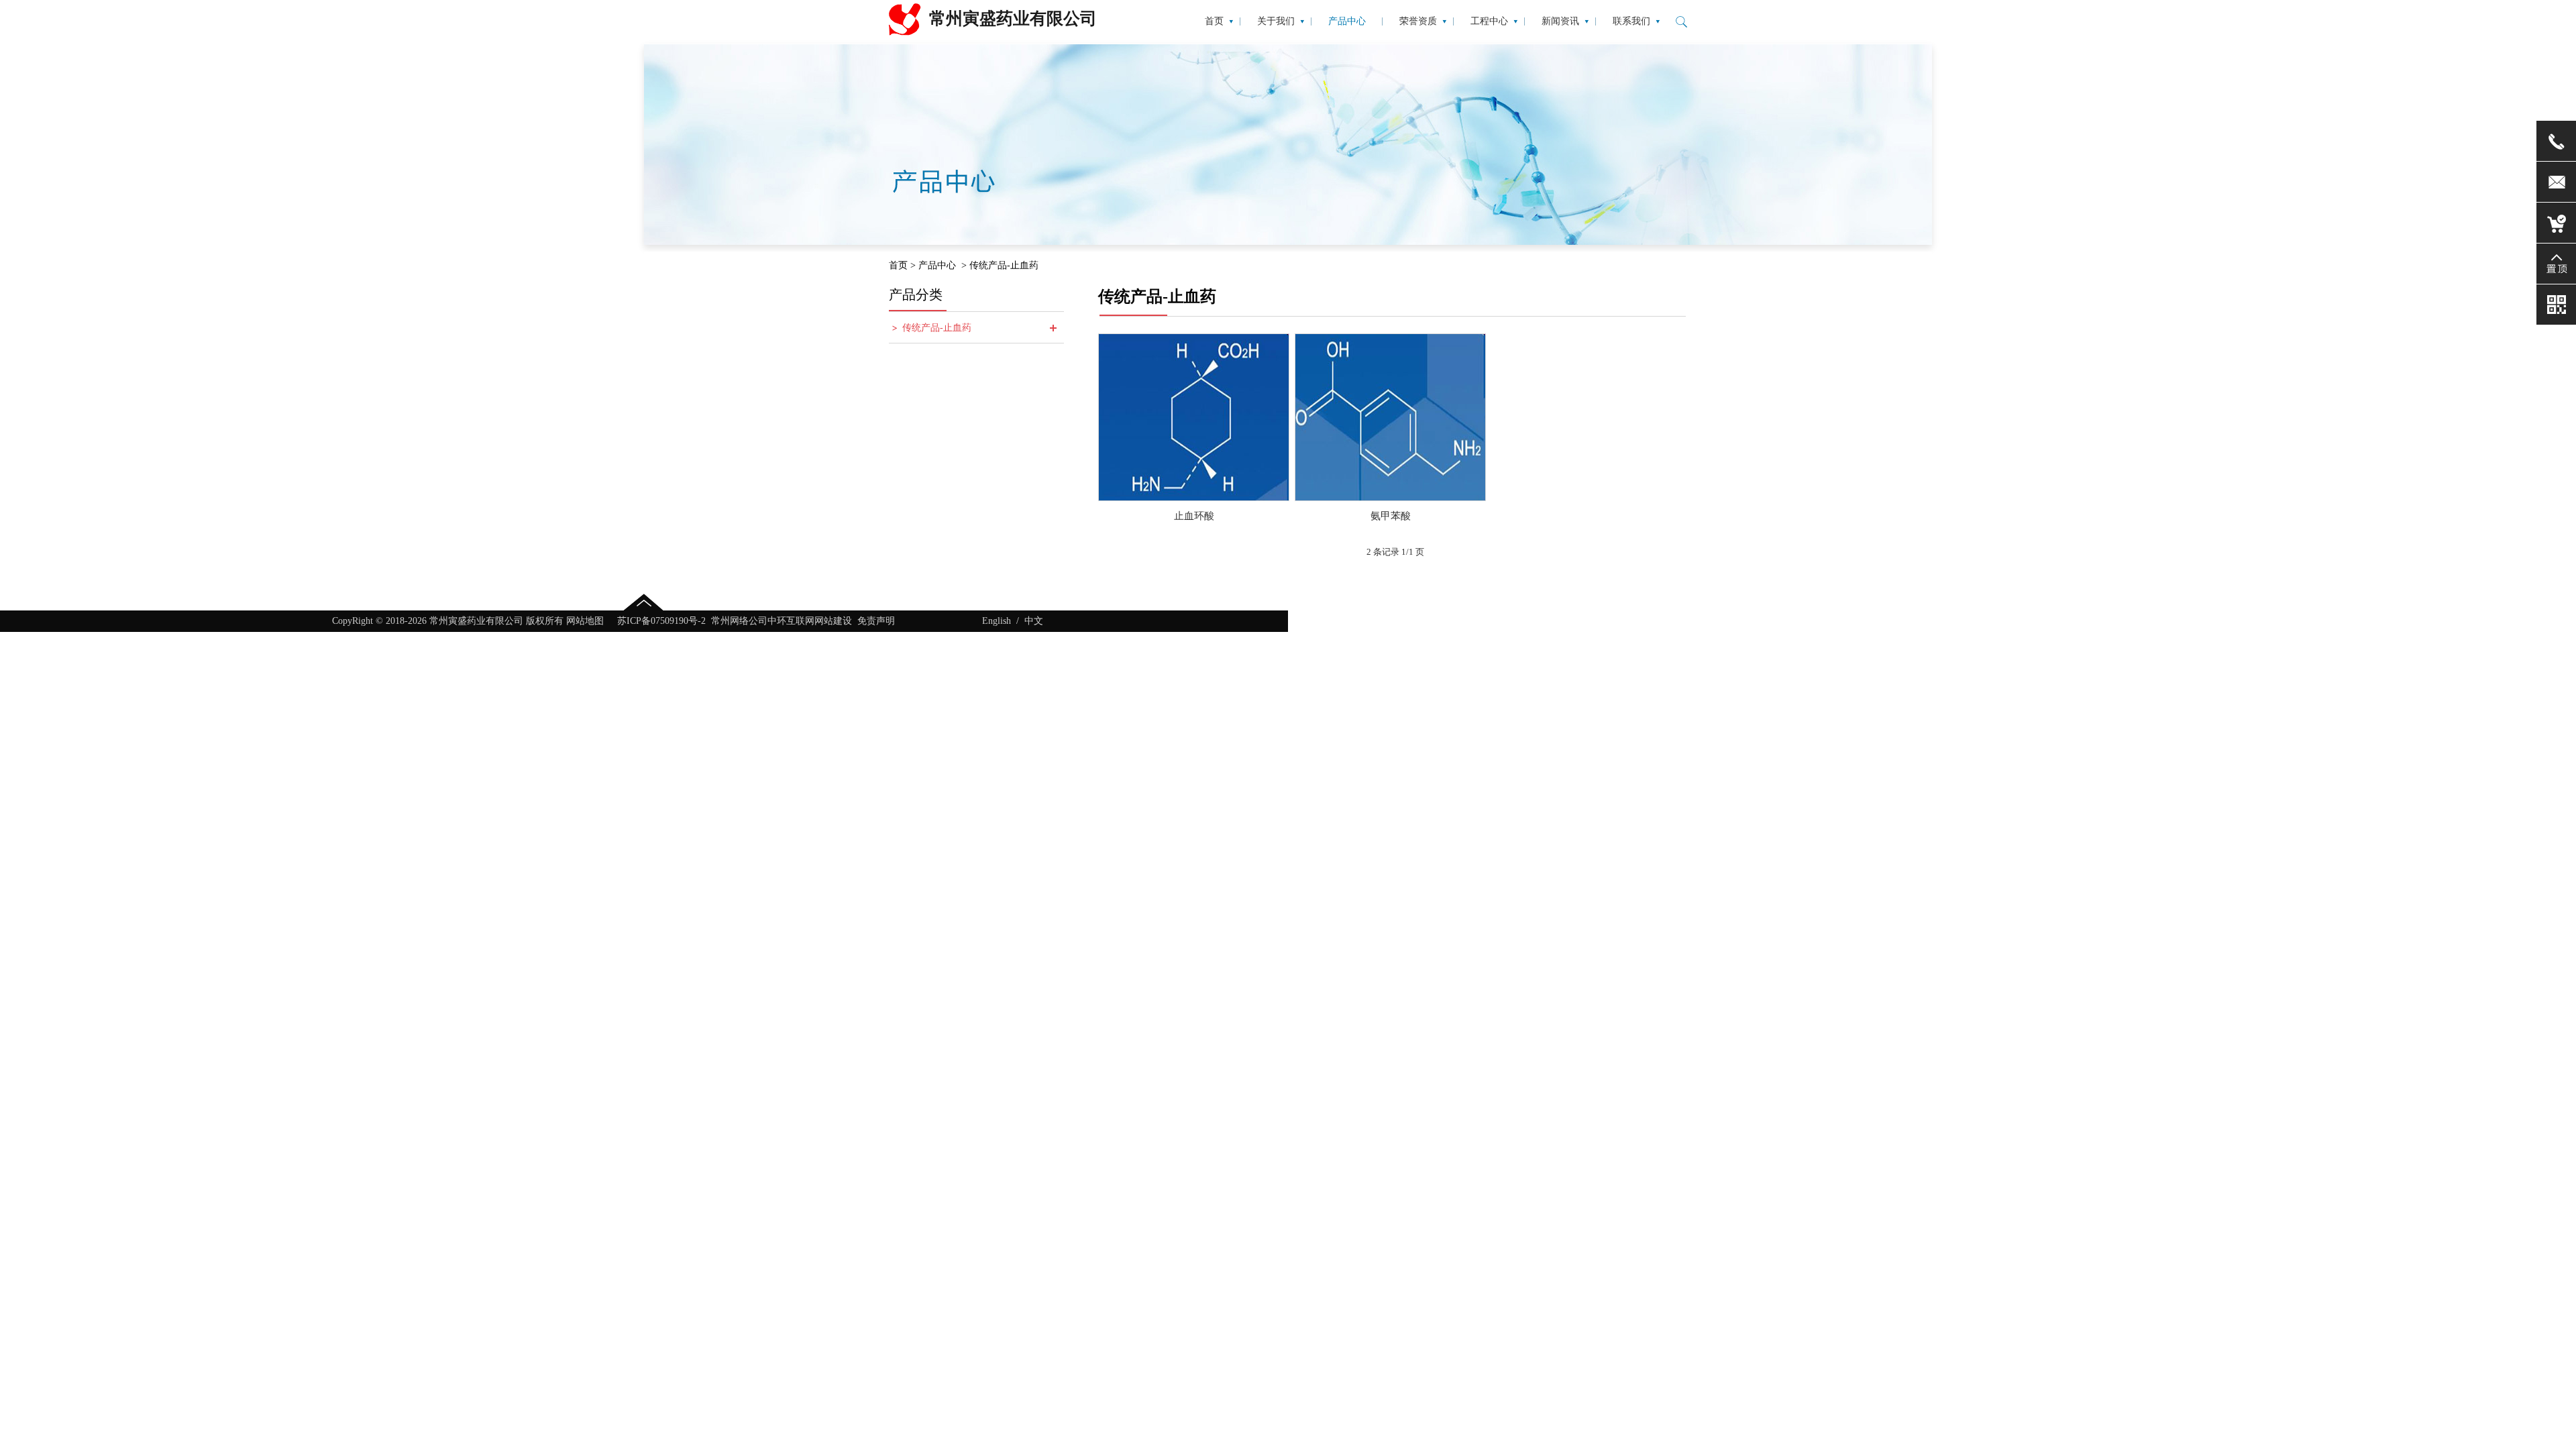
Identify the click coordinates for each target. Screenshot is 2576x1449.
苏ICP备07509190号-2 (661, 621)
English (997, 621)
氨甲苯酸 (1391, 516)
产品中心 (937, 265)
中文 (1034, 621)
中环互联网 (791, 621)
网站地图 (585, 621)
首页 (898, 265)
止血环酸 (1194, 516)
